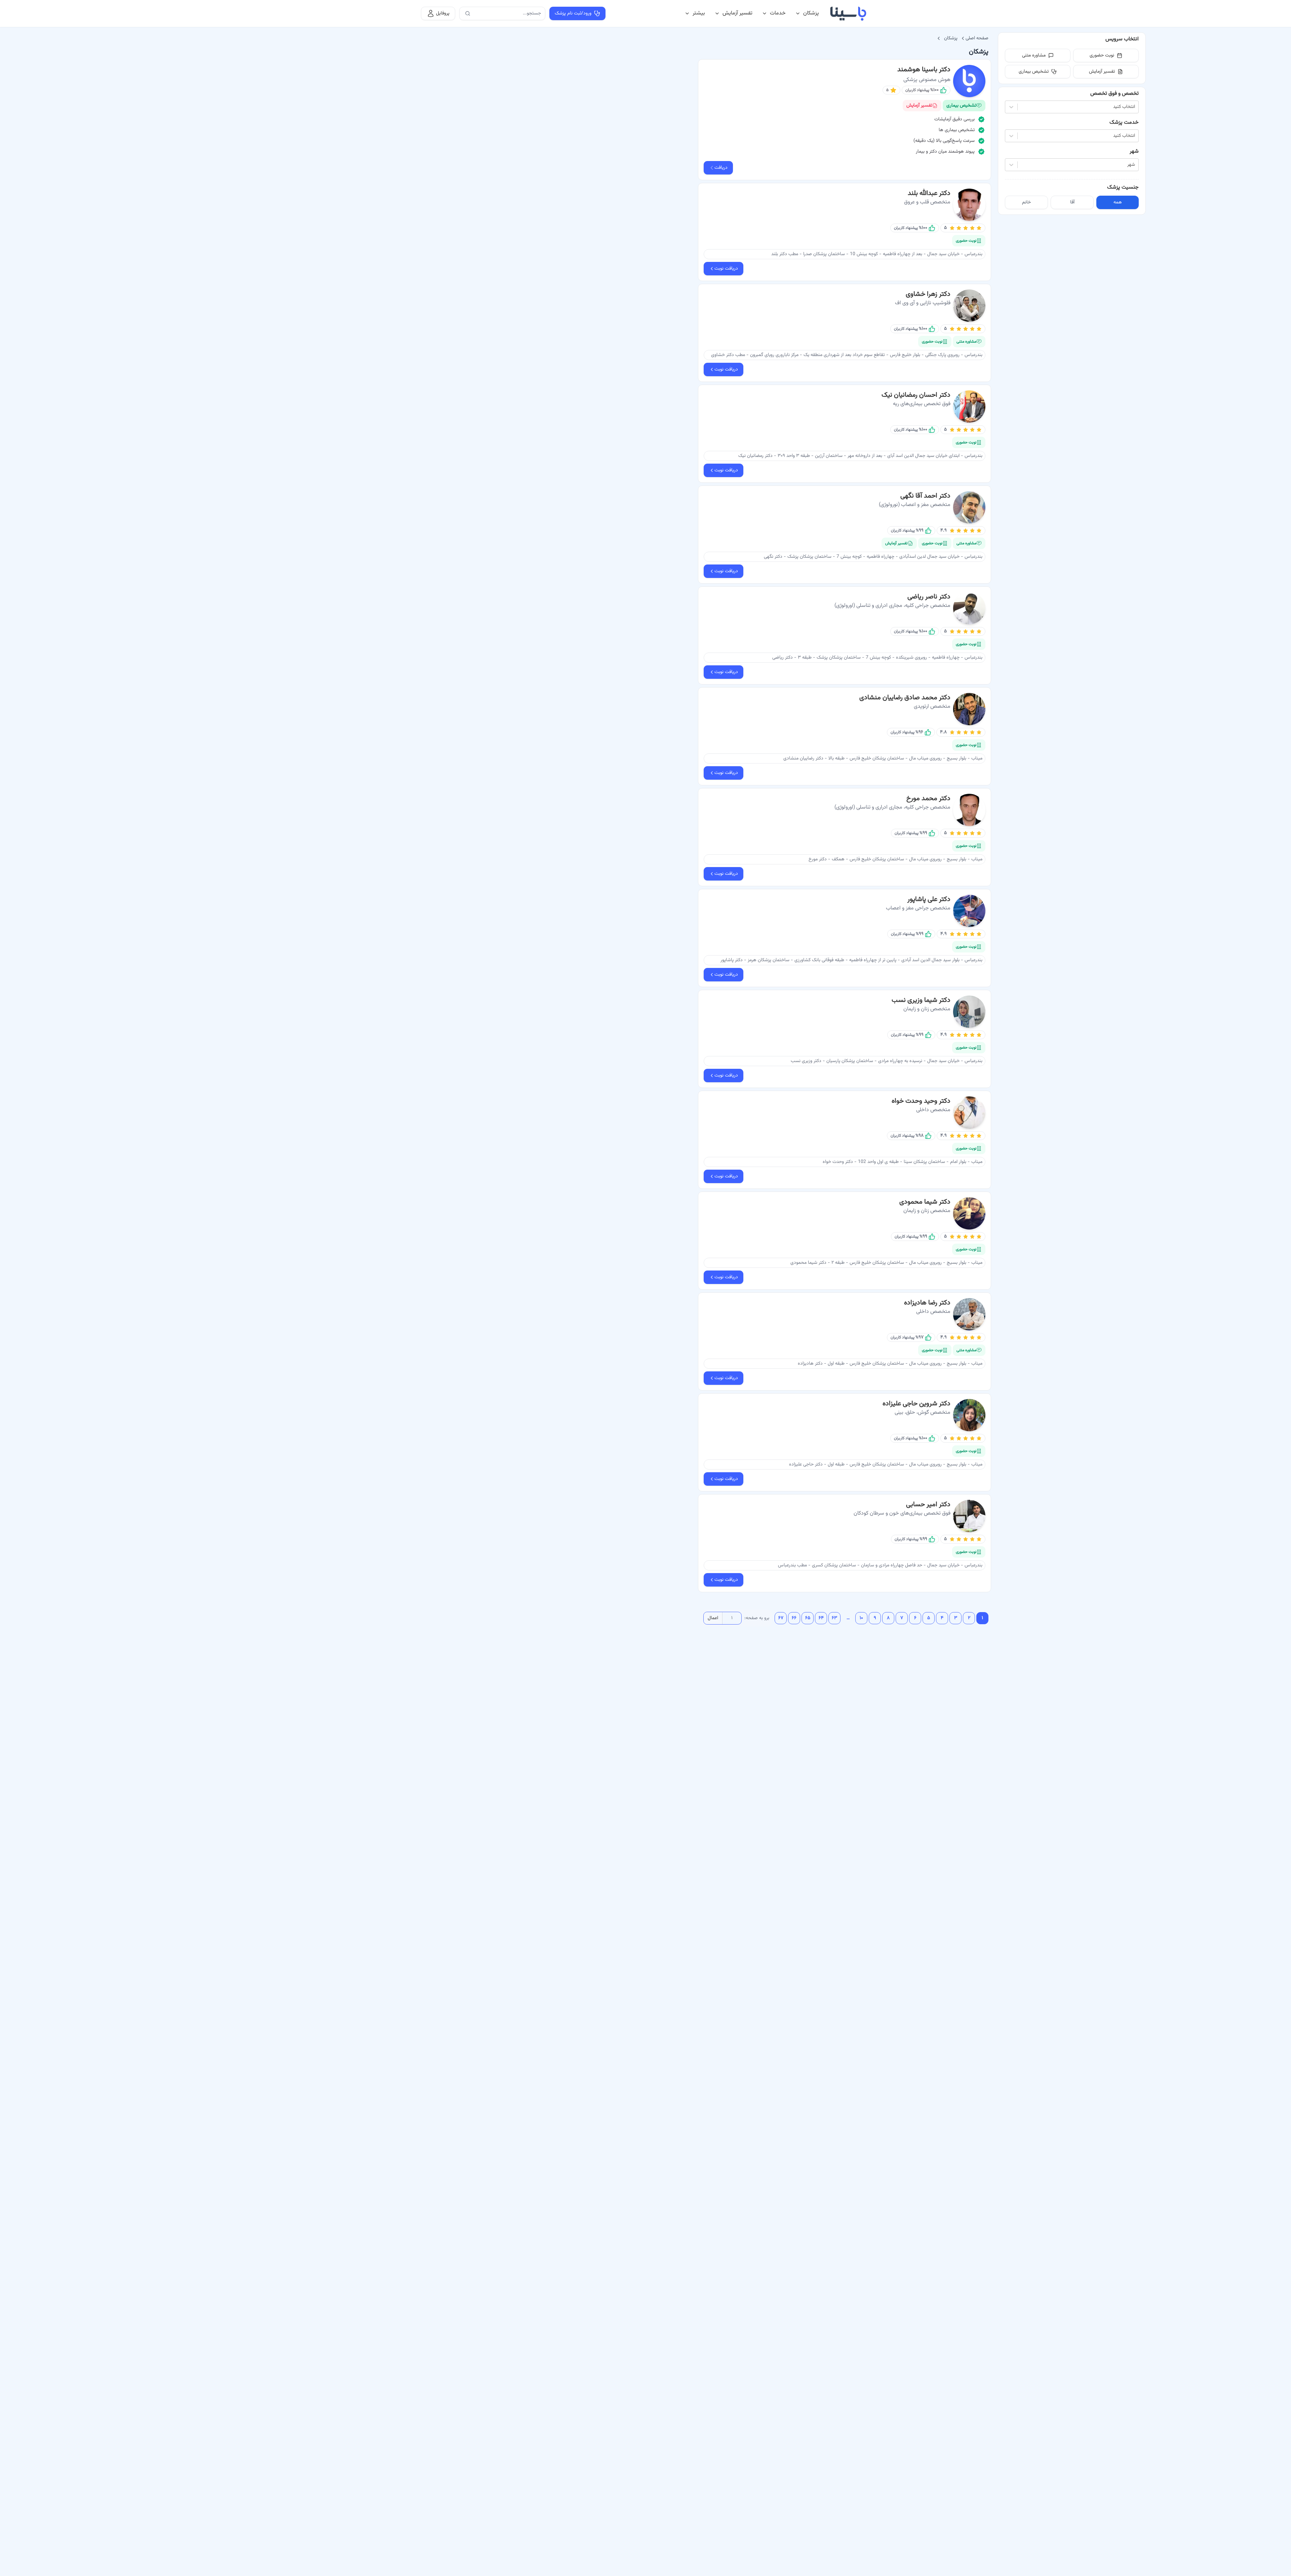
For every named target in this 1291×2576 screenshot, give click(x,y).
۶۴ (821, 1618)
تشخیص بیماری (1034, 72)
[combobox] (1134, 107)
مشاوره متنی (1034, 55)
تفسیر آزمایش (737, 13)
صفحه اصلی (977, 38)
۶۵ (808, 1618)
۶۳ (834, 1618)
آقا (1072, 202)
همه (1118, 202)
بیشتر (699, 13)
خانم (1026, 202)
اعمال (713, 1618)
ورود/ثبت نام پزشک (573, 13)
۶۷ (781, 1618)
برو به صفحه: (757, 1618)
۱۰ (861, 1618)
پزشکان (811, 13)
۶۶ (794, 1618)
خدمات (778, 13)
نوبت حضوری (1102, 55)
